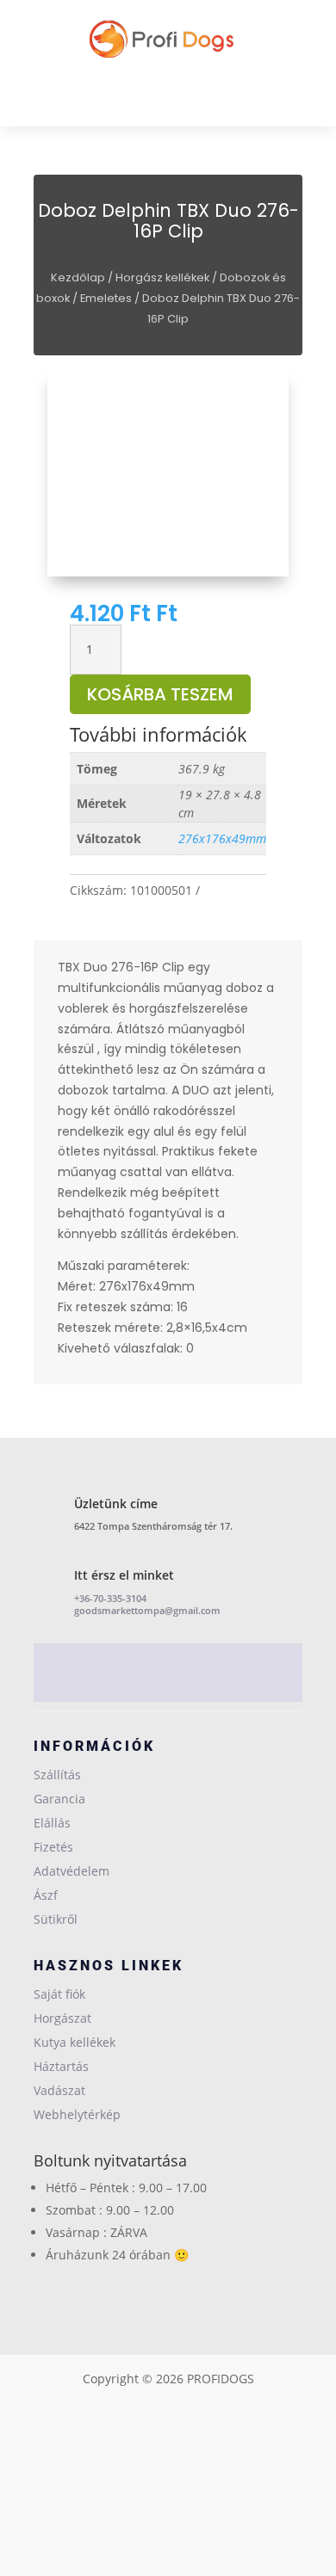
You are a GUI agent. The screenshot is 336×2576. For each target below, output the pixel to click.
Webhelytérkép (77, 2114)
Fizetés (53, 1847)
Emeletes (106, 298)
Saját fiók (59, 1994)
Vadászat (59, 2090)
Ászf (46, 1895)
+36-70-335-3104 (110, 1598)
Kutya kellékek (75, 2042)
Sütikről (56, 1919)
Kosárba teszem (160, 694)
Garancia (59, 1799)
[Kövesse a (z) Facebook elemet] (168, 1676)
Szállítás (57, 1775)
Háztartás (61, 2066)
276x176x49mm (222, 838)
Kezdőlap (78, 277)
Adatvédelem (72, 1871)
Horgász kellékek (162, 277)
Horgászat (62, 2018)
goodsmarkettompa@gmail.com (147, 1610)
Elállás (52, 1823)
